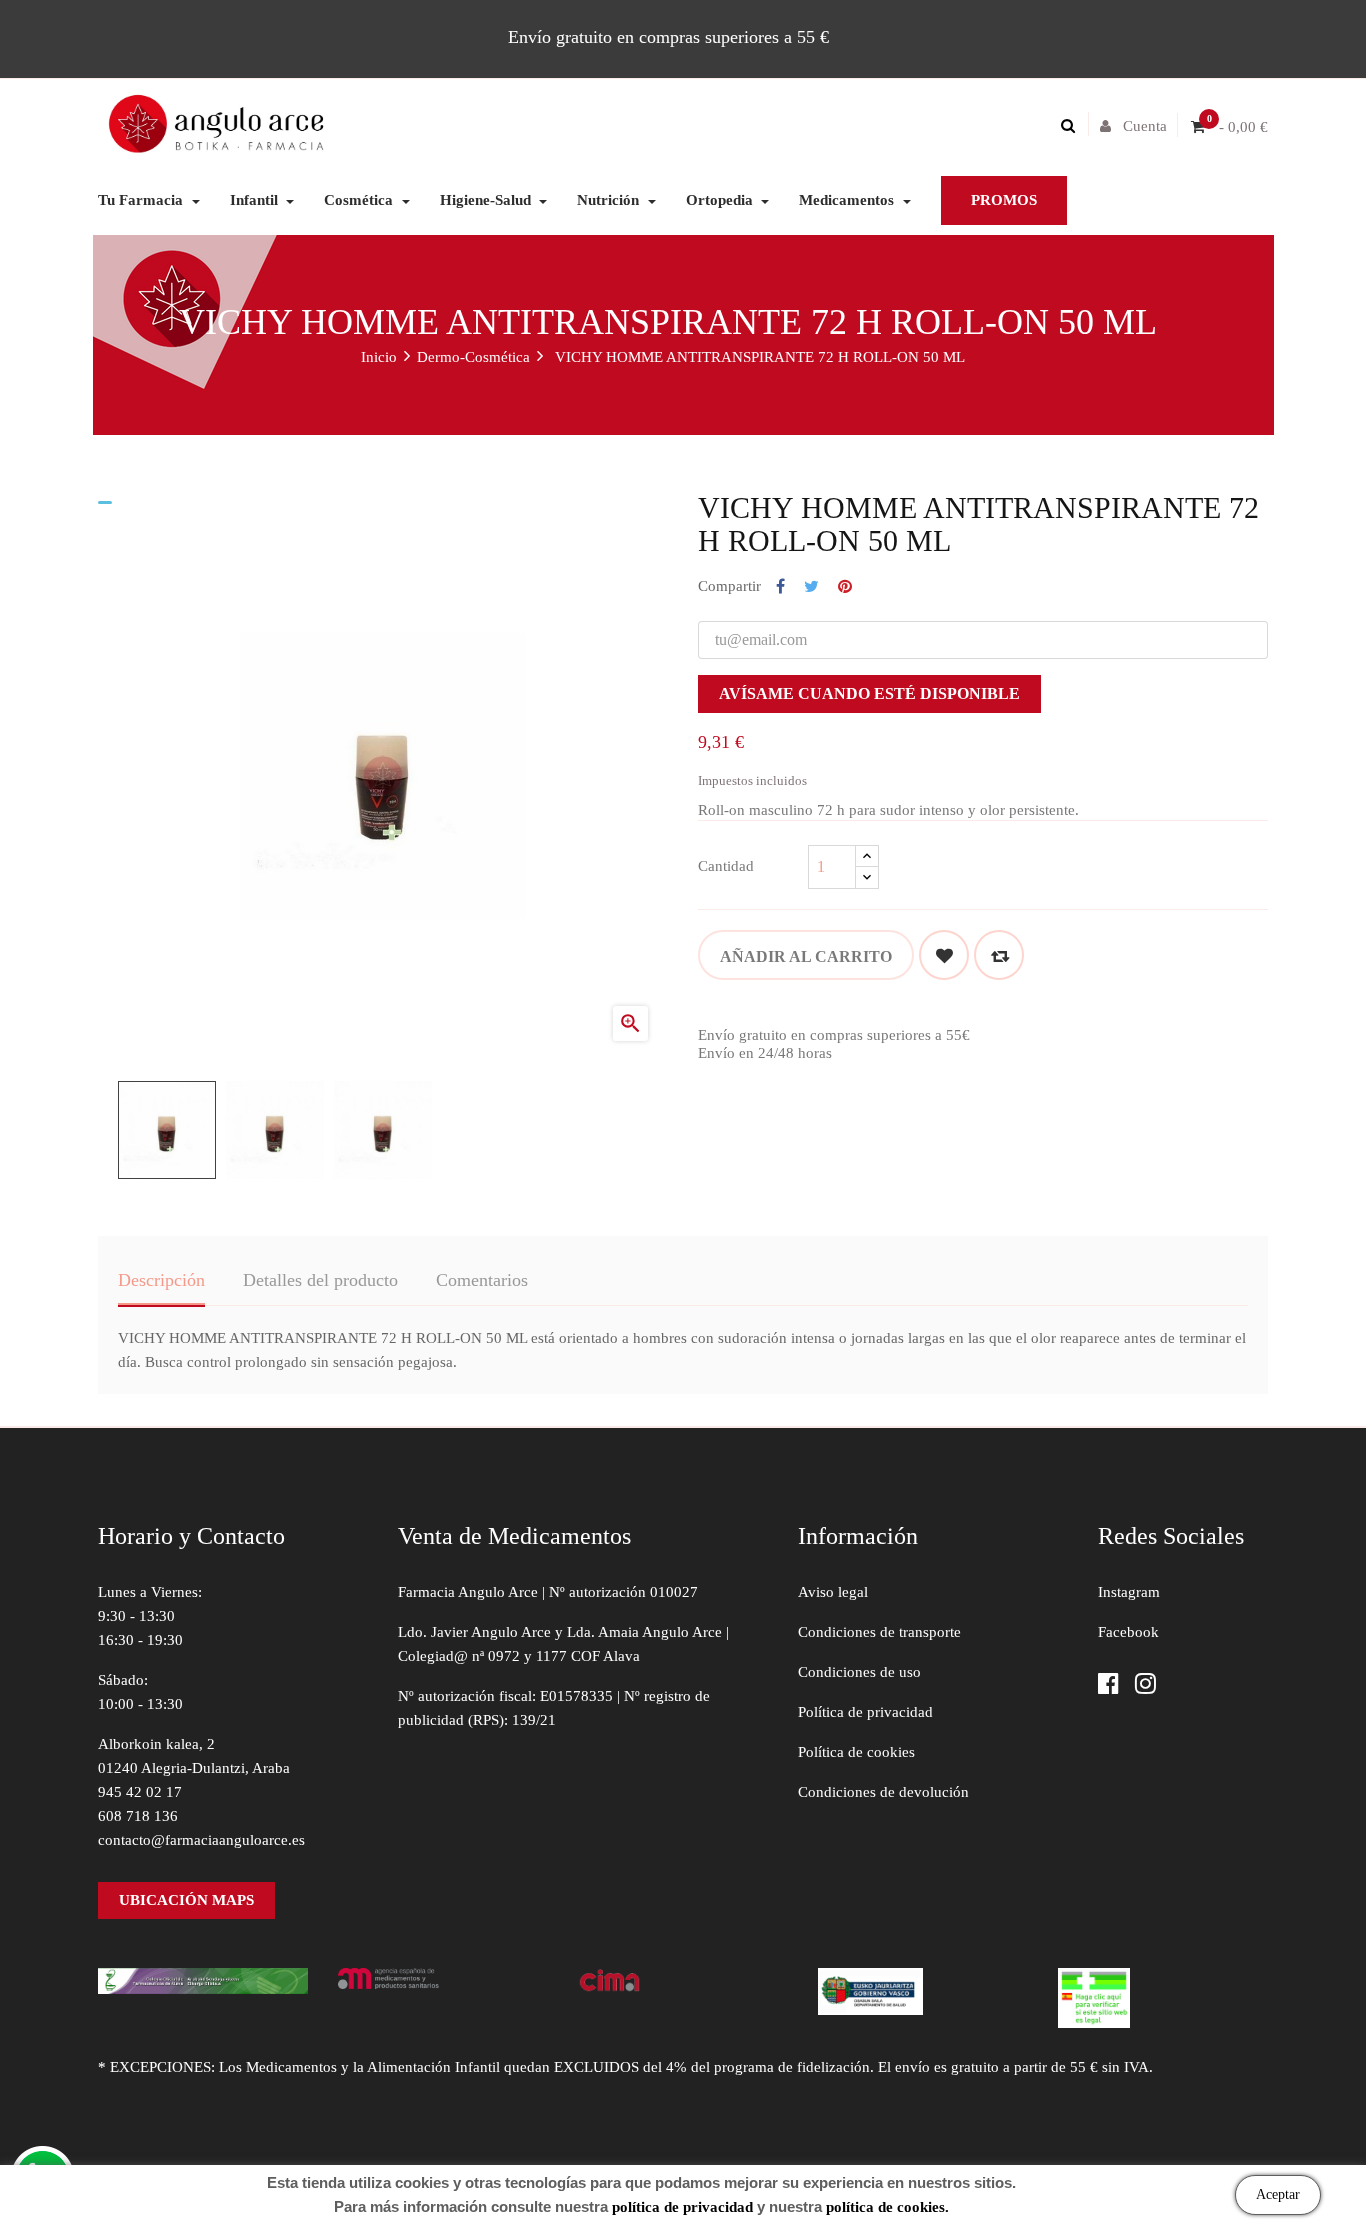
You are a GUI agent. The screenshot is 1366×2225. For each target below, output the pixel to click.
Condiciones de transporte (879, 1632)
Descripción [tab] (161, 1280)
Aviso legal (833, 1592)
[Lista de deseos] (944, 955)
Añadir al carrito (806, 956)
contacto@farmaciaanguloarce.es (201, 1840)
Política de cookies (856, 1752)
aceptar (1278, 2194)
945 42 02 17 (140, 1792)
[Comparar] (999, 955)
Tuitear (811, 587)
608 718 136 (138, 1816)
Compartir (780, 587)
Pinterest (845, 587)
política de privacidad (682, 2207)
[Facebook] (1108, 1685)
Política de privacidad (865, 1712)
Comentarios (482, 1280)
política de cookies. (887, 2207)
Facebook (1128, 1632)
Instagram (1129, 1592)
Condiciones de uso (859, 1672)
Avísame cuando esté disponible (869, 693)
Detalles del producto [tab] (320, 1280)
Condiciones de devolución (883, 1792)
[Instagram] (1145, 1685)
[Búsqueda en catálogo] (1073, 126)
